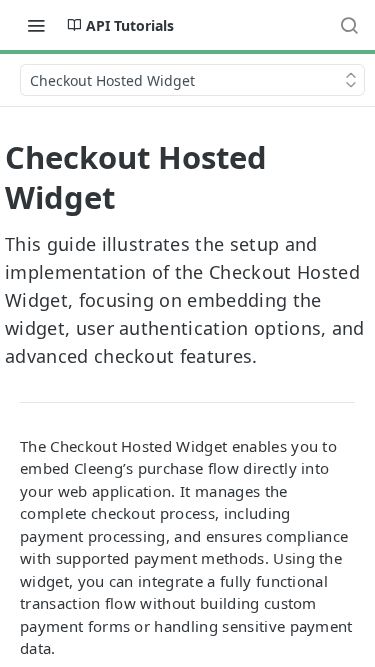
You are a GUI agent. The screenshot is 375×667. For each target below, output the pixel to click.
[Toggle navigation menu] (36, 25)
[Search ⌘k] (349, 25)
